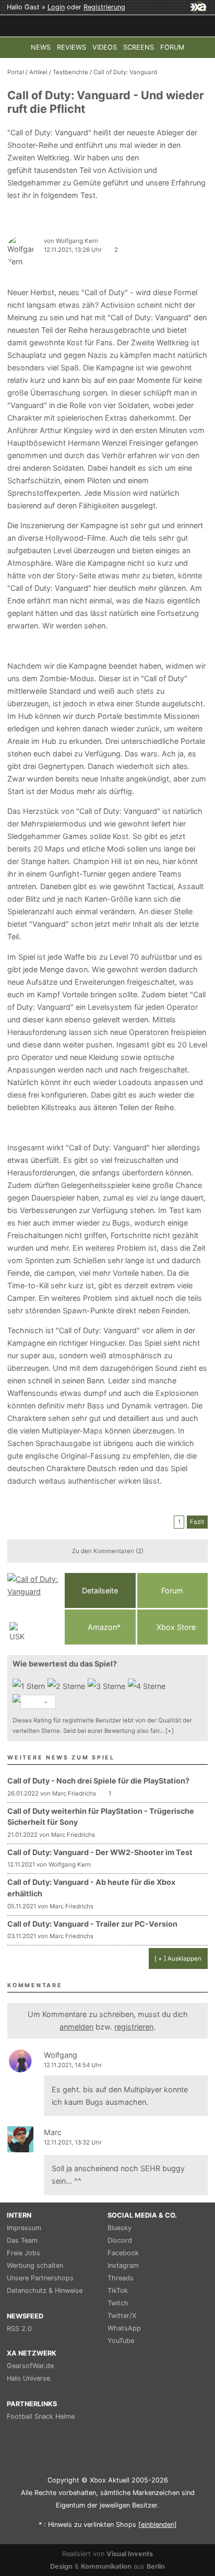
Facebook (123, 2253)
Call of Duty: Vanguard (125, 72)
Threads (121, 2278)
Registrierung (104, 7)
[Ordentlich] (148, 1686)
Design (61, 2566)
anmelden (76, 2027)
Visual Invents (130, 2554)
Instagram (123, 2265)
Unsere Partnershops (40, 2278)
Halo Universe (28, 2378)
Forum (172, 1590)
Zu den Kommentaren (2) (108, 1551)
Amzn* (103, 1627)
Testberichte (70, 72)
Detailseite (100, 1590)
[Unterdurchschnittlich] (68, 1686)
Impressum (24, 2228)
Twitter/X (122, 2316)
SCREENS (139, 47)
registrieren (134, 2027)
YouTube (121, 2341)
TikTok (118, 2291)
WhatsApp (124, 2328)
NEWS (41, 47)
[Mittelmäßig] (108, 1686)
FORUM (172, 47)
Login (56, 7)
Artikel (38, 72)
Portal (16, 72)
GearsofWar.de (30, 2366)
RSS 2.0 (19, 2329)
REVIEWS (71, 47)
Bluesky (120, 2228)
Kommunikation (106, 2566)
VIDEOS (105, 47)
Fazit (197, 1522)
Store (176, 1627)
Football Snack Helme (41, 2416)
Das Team (22, 2240)
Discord (120, 2240)
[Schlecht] (30, 1686)
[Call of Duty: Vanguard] (33, 1609)
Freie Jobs (23, 2253)
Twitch (118, 2303)
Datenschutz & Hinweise (45, 2291)
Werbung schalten (35, 2265)
